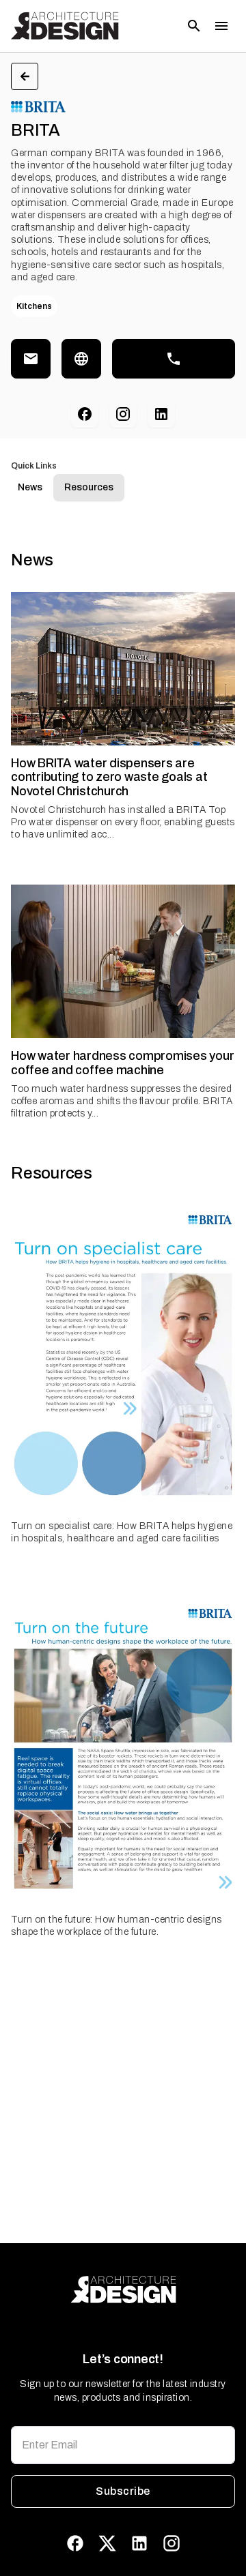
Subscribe (123, 2491)
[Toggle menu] (221, 26)
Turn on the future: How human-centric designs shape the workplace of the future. (117, 1926)
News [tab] (30, 487)
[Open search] (194, 26)
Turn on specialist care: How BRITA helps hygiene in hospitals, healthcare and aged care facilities (122, 1532)
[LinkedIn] (161, 414)
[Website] (81, 359)
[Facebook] (85, 414)
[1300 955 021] (174, 359)
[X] (107, 2543)
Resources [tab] (89, 487)
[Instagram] (123, 414)
